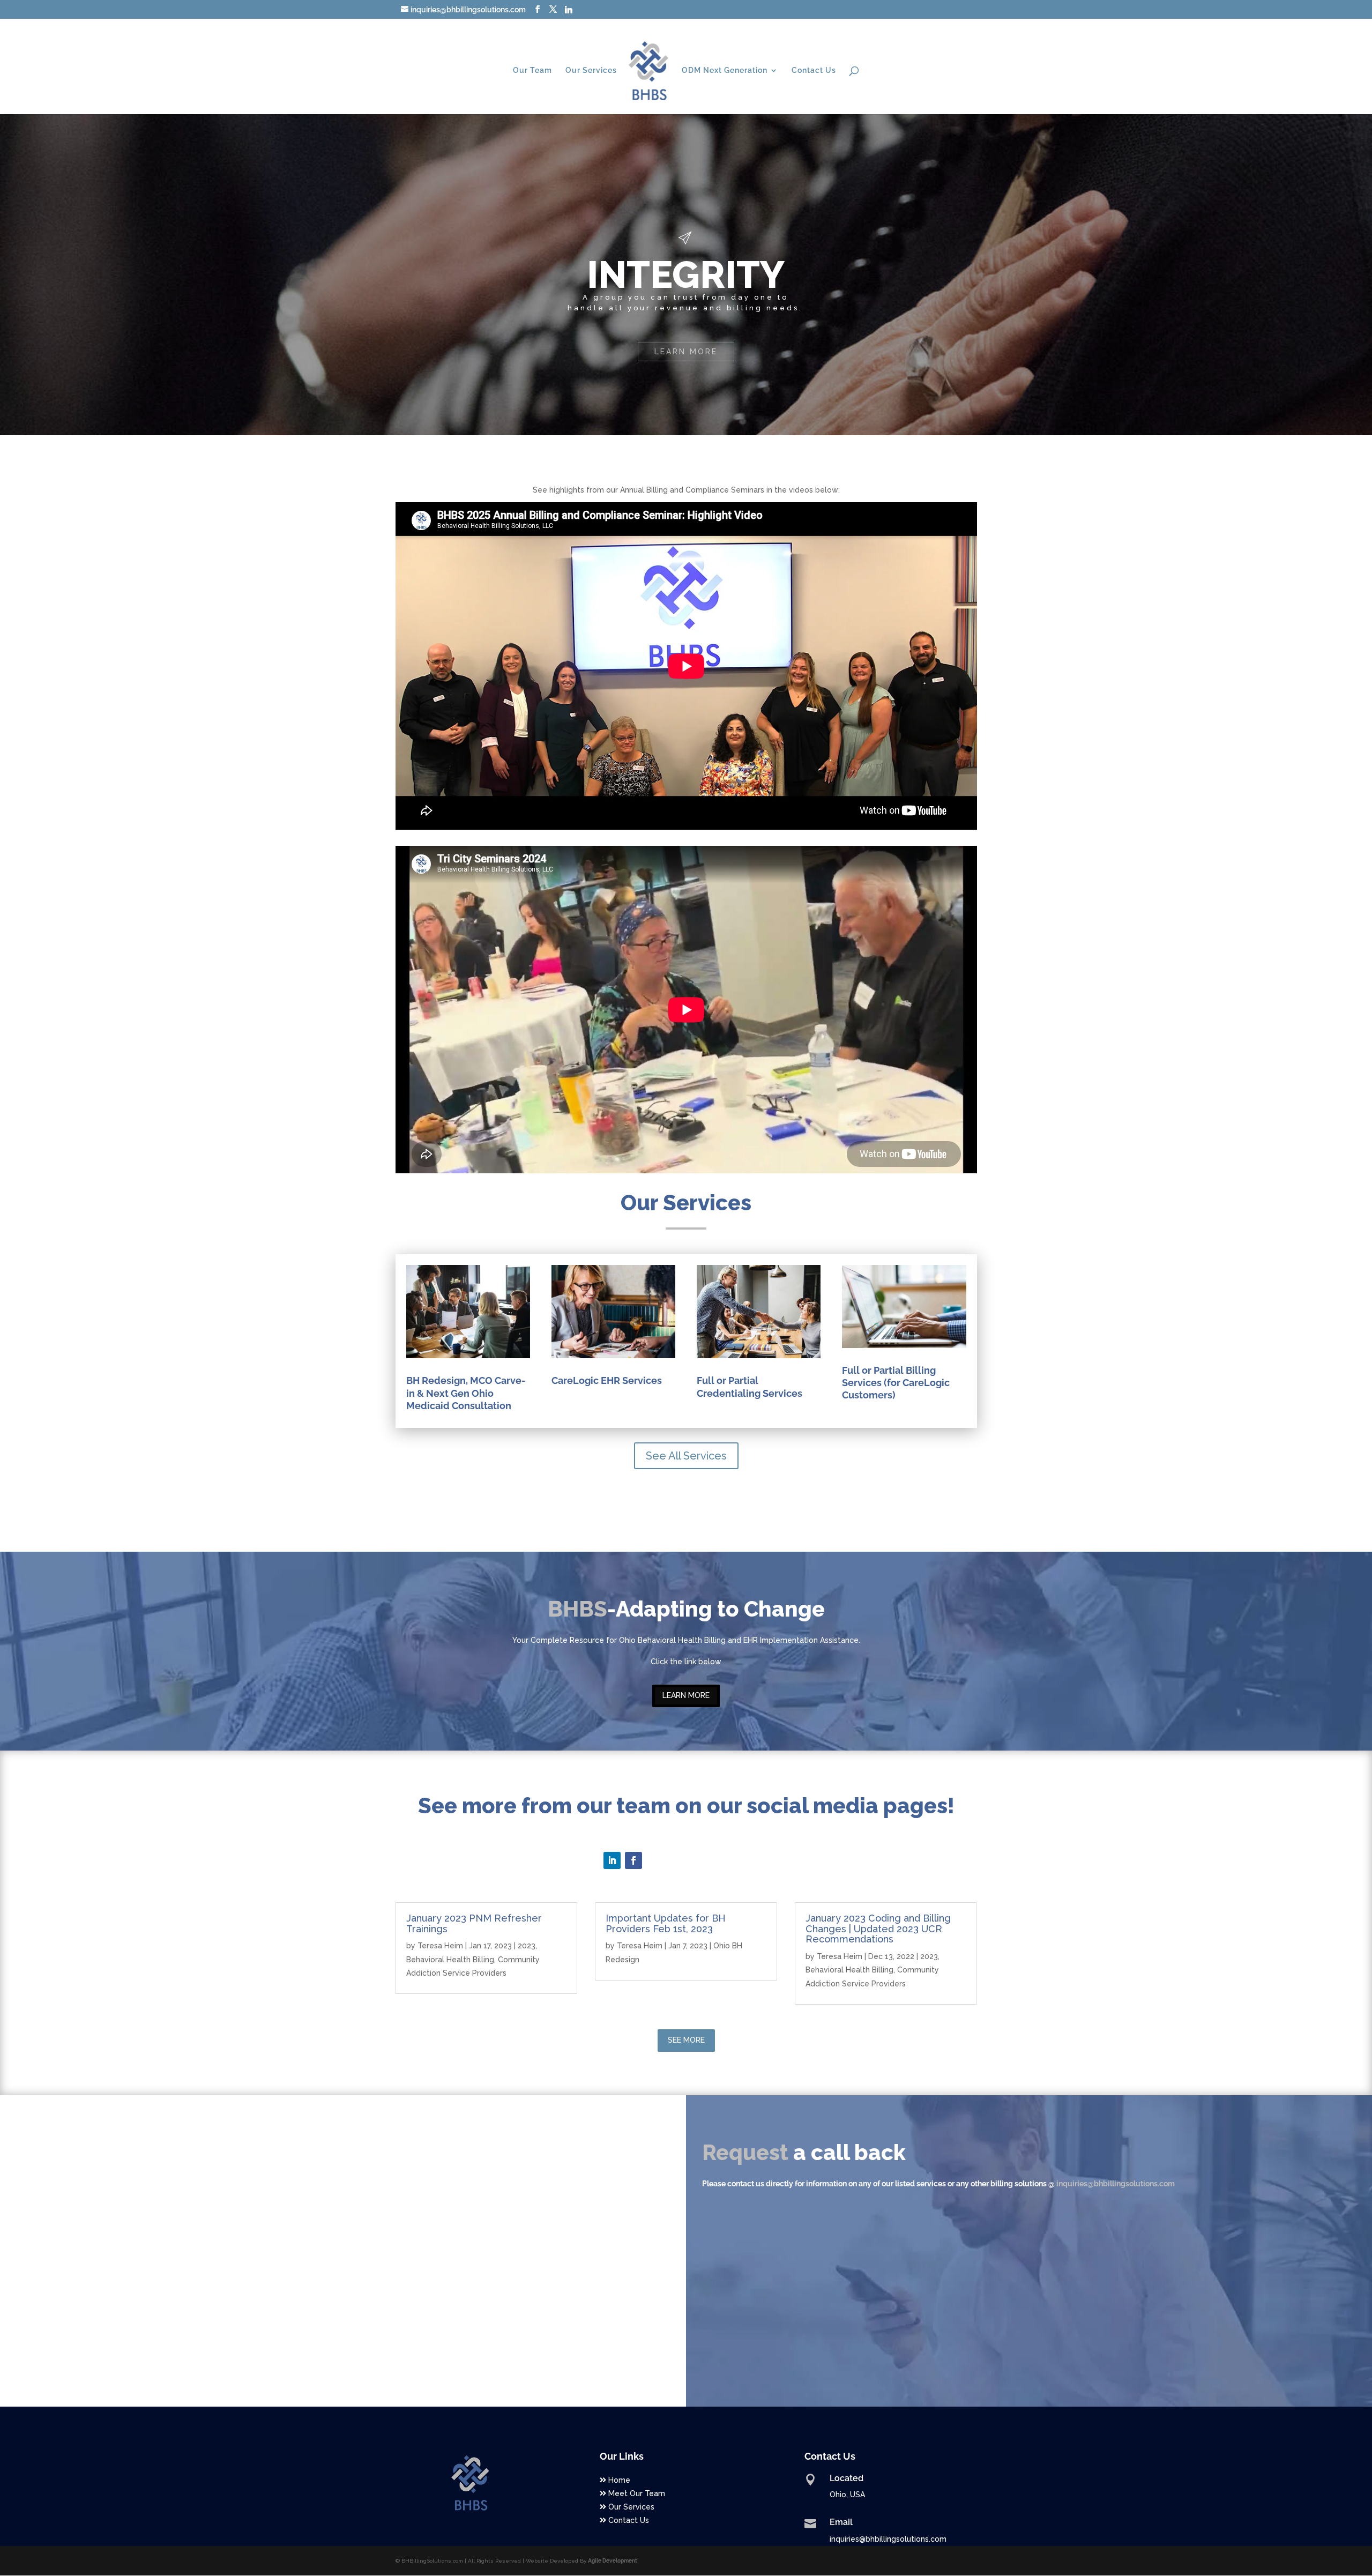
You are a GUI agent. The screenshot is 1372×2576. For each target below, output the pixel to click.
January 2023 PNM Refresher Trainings (474, 1923)
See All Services (686, 1456)
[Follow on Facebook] (633, 1860)
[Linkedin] (569, 10)
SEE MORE (686, 2040)
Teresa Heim (440, 1946)
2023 (527, 1946)
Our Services (591, 70)
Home (618, 2480)
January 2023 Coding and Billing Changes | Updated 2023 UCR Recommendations (878, 1929)
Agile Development (613, 2561)
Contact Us (814, 70)
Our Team (532, 70)
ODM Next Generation (725, 70)
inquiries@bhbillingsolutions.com (1116, 2184)
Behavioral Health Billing (450, 1960)
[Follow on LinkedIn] (612, 1860)
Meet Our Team (636, 2493)
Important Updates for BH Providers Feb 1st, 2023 (666, 1923)
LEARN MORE (686, 1695)
